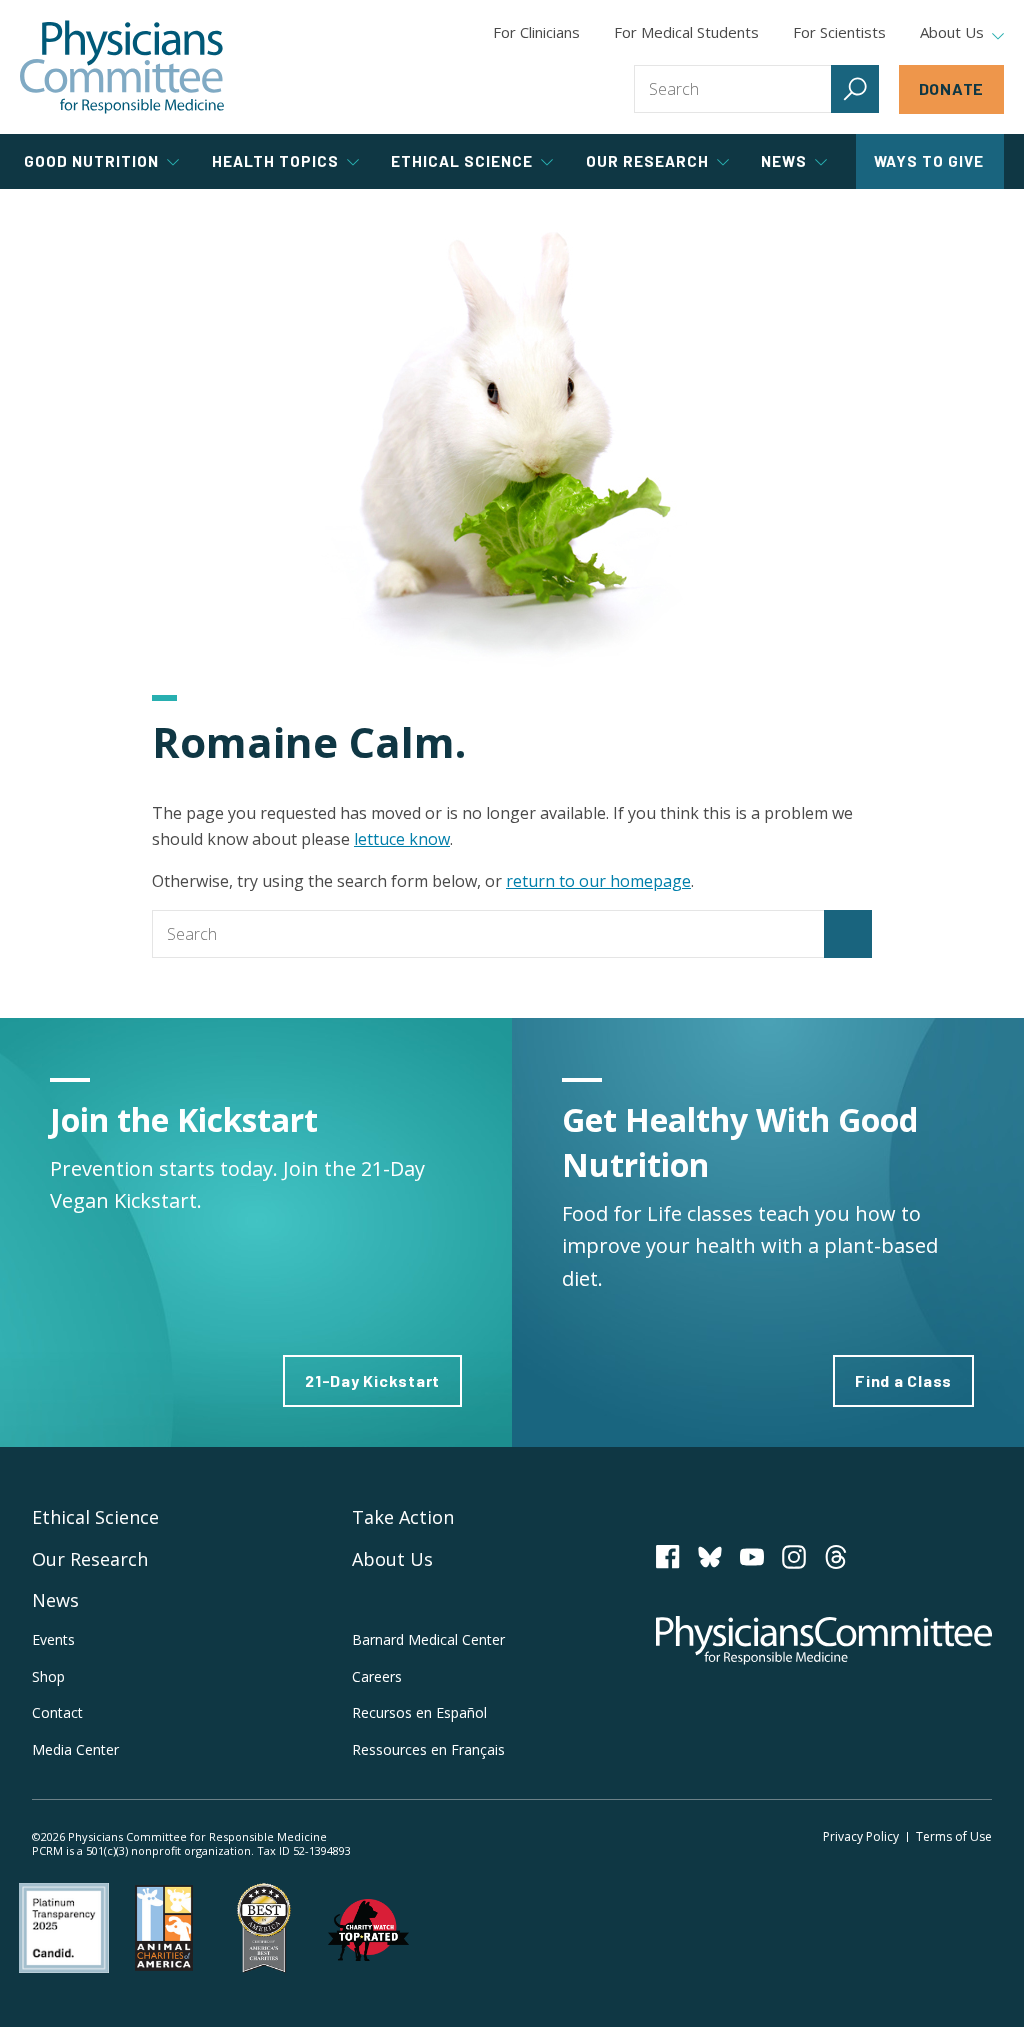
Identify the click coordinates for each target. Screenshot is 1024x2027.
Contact (57, 1712)
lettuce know (402, 839)
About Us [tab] (952, 33)
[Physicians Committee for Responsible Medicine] (122, 67)
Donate (952, 88)
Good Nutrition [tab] (91, 161)
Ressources (428, 1749)
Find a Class (903, 1380)
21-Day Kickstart (372, 1380)
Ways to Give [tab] (929, 161)
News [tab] (784, 161)
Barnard (428, 1639)
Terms (954, 1836)
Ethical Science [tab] (462, 161)
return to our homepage (598, 881)
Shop (48, 1676)
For (686, 32)
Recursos (419, 1712)
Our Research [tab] (647, 161)
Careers (377, 1676)
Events (53, 1639)
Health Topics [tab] (275, 161)
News (55, 1600)
